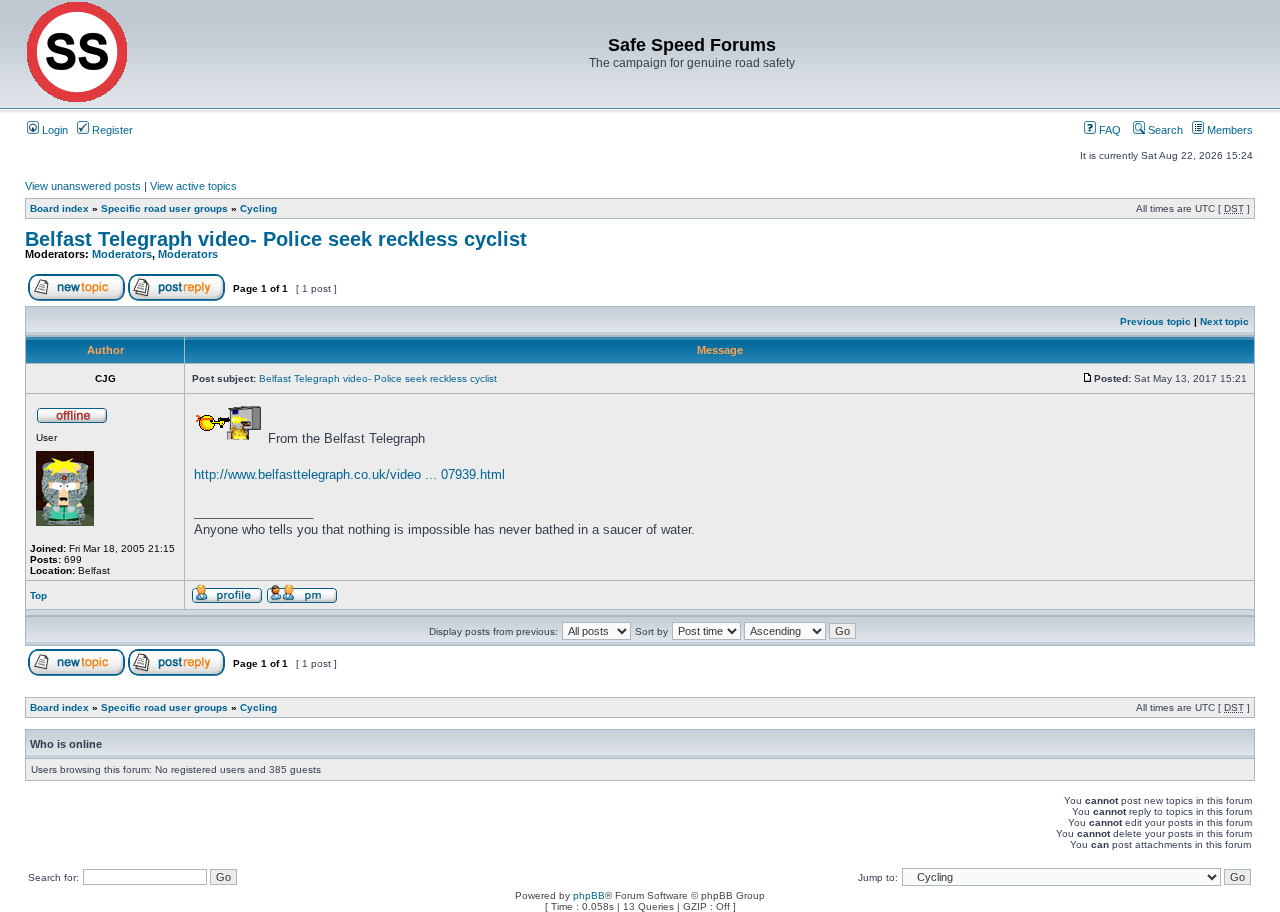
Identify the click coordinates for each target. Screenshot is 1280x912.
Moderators (122, 254)
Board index (59, 208)
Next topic (1224, 321)
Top (38, 595)
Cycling (258, 208)
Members (1228, 130)
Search (1164, 130)
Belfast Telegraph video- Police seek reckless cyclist (276, 239)
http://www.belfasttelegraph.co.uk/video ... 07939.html (349, 474)
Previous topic (1155, 321)
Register (111, 130)
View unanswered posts (83, 186)
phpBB (589, 895)
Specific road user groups (164, 208)
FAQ (1108, 130)
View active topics (193, 186)
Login (53, 130)
